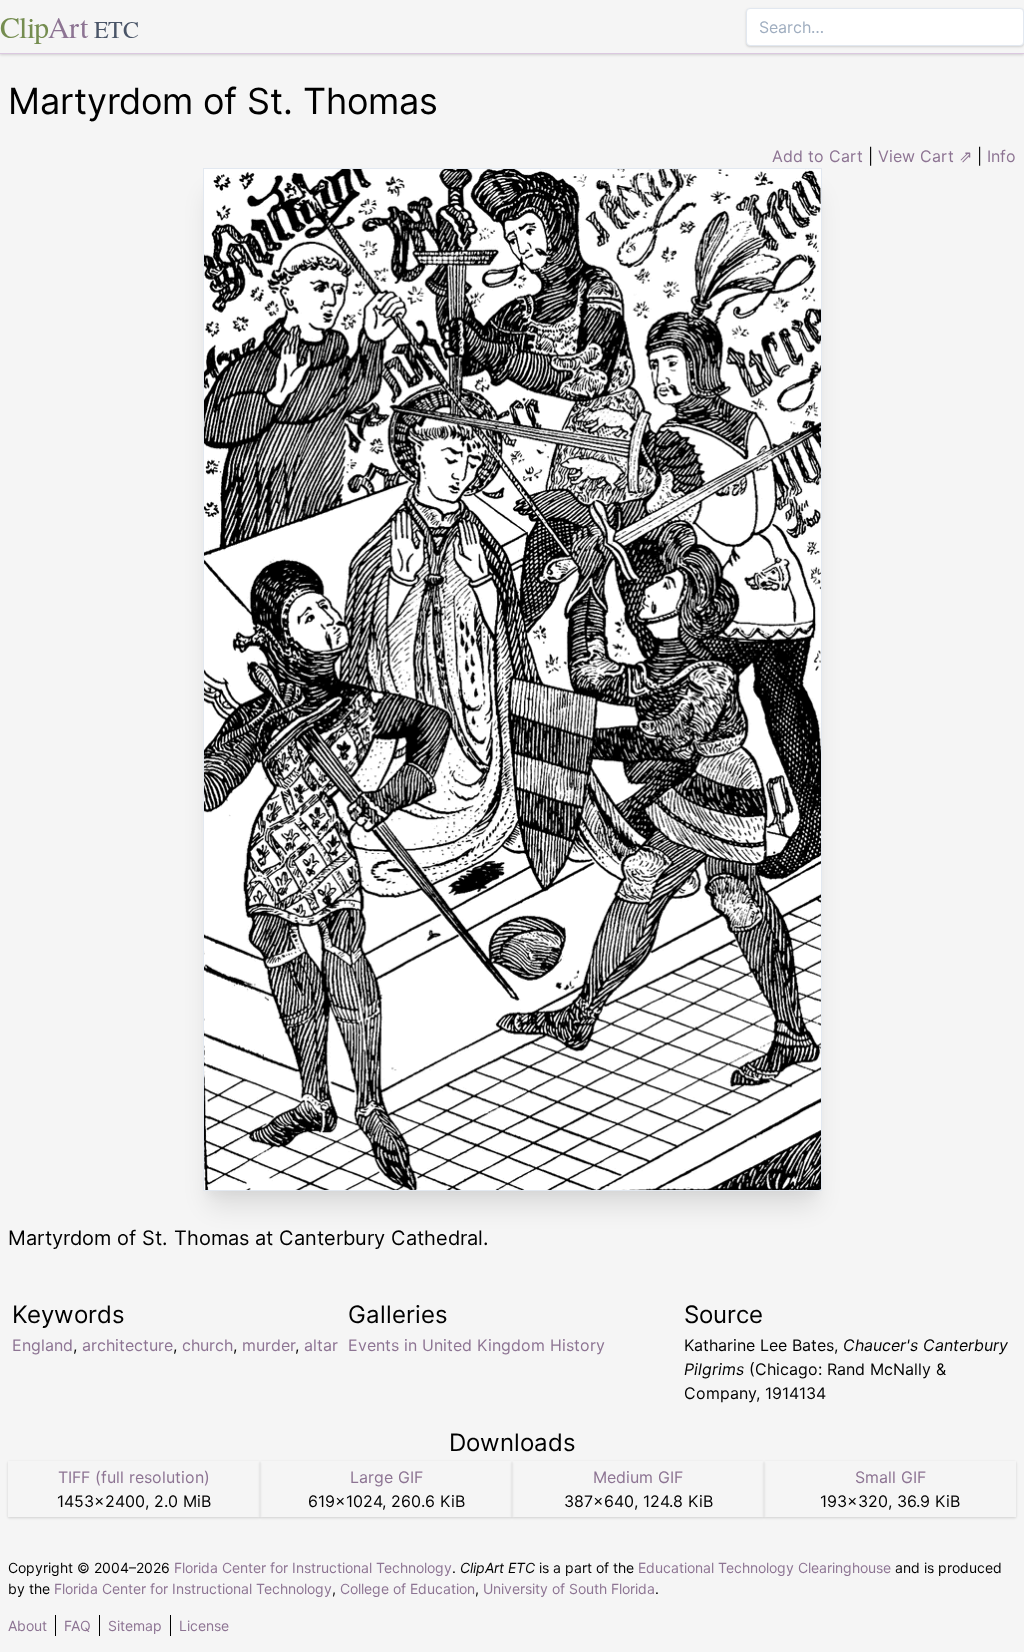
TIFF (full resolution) (134, 1477)
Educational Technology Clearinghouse (764, 1567)
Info (1001, 156)
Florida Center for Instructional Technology (313, 1567)
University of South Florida (569, 1588)
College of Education (407, 1588)
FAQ (77, 1625)
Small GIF (890, 1477)
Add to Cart (817, 156)
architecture (127, 1345)
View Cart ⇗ (925, 156)
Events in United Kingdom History (476, 1345)
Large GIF (386, 1477)
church (207, 1345)
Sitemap (135, 1625)
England (42, 1345)
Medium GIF (638, 1477)
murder (268, 1345)
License (204, 1625)
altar (321, 1345)
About (27, 1625)
